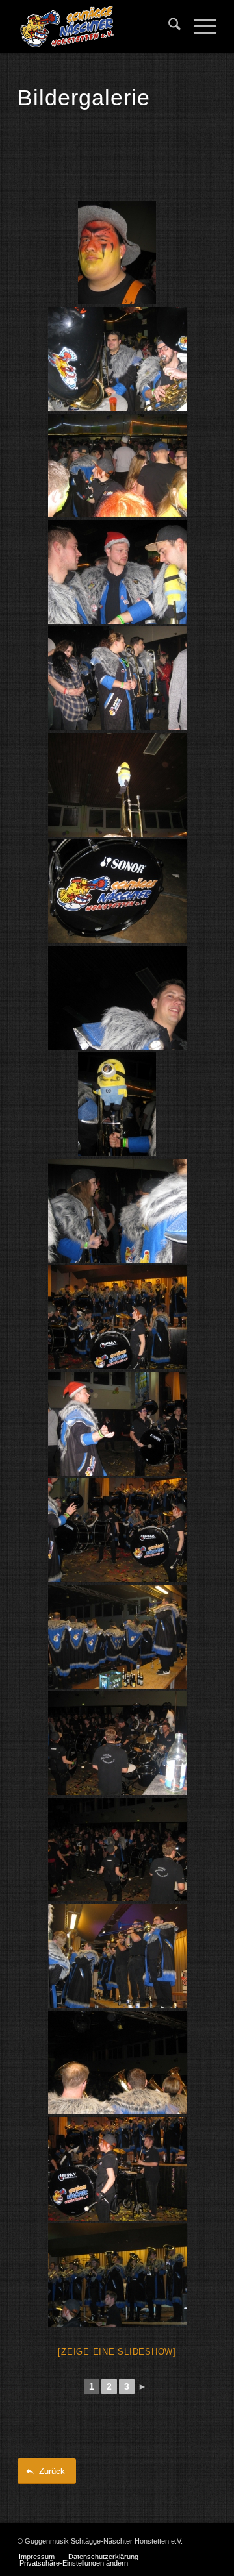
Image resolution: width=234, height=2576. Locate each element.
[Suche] (168, 27)
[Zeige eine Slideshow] (117, 2352)
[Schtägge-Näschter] (97, 27)
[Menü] (199, 27)
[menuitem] (168, 27)
